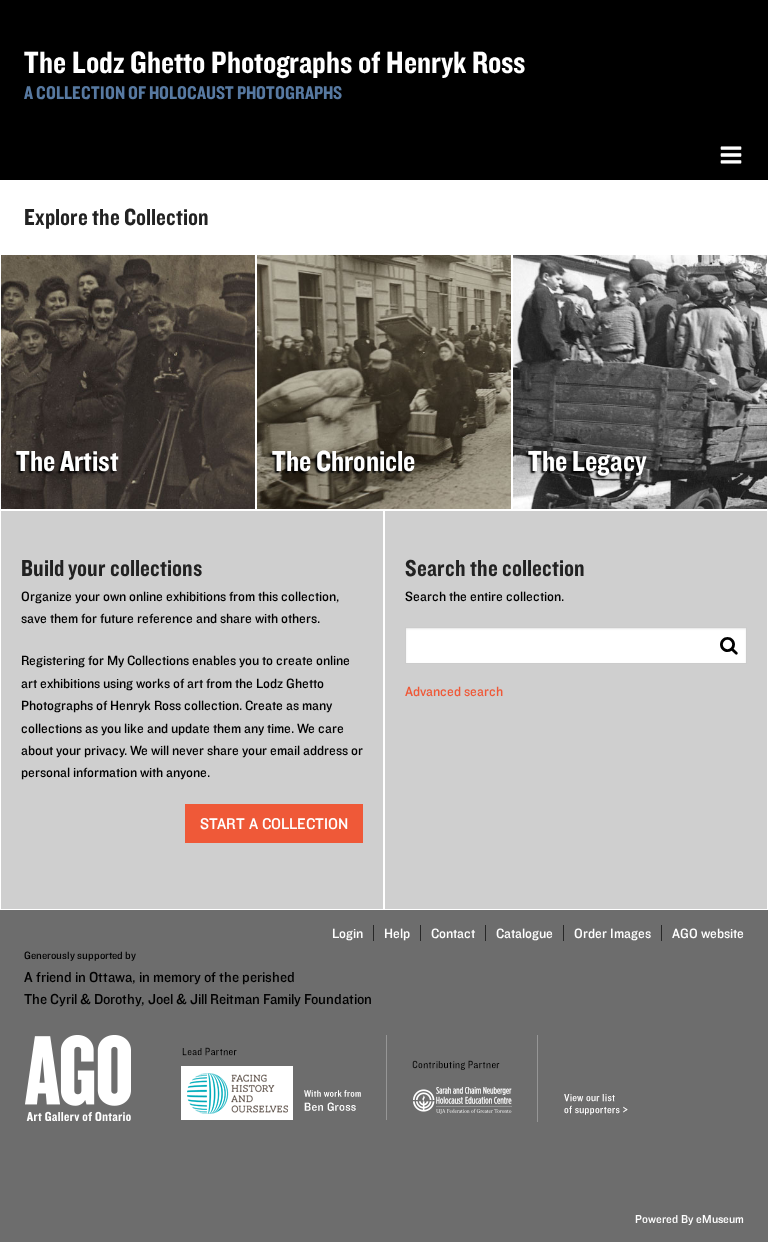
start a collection (274, 823)
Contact (453, 933)
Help (397, 933)
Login (347, 933)
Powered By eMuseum (689, 1218)
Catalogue (524, 933)
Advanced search (454, 691)
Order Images (612, 933)
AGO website (708, 933)
